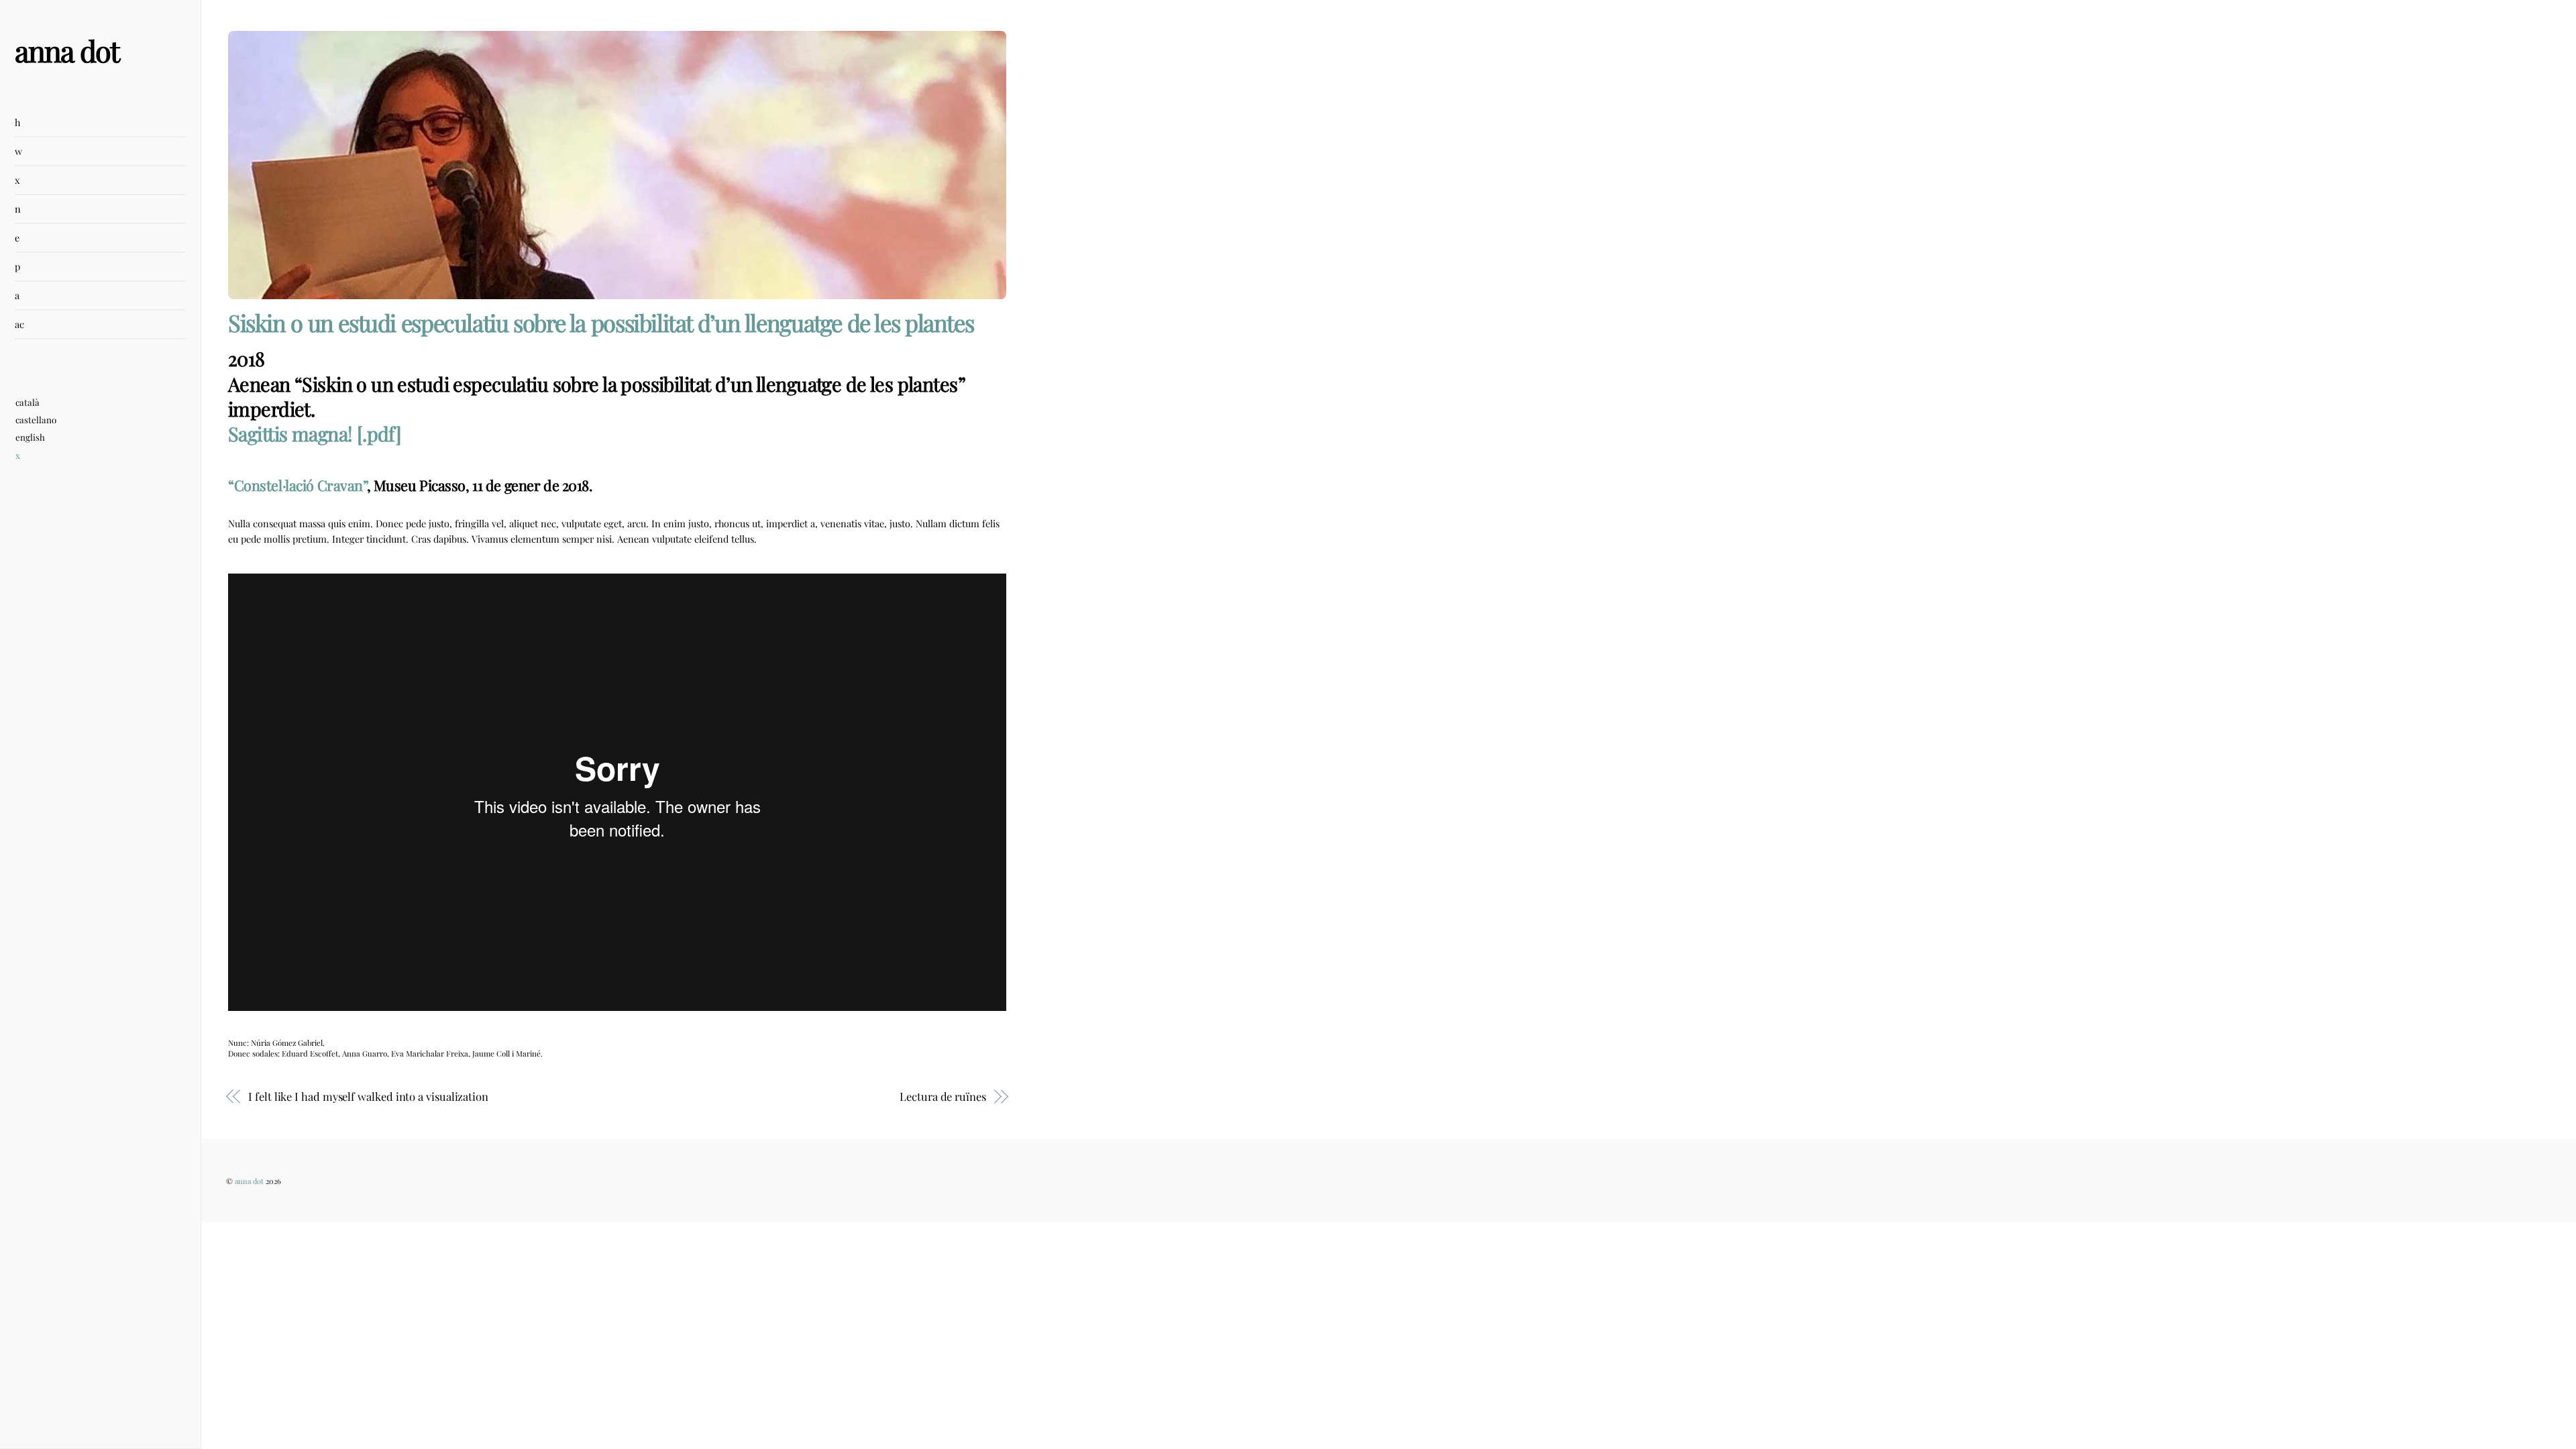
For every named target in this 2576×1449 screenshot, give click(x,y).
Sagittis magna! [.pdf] (315, 433)
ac (19, 324)
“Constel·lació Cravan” (298, 485)
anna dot (249, 1181)
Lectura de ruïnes (943, 1096)
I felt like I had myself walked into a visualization (368, 1096)
